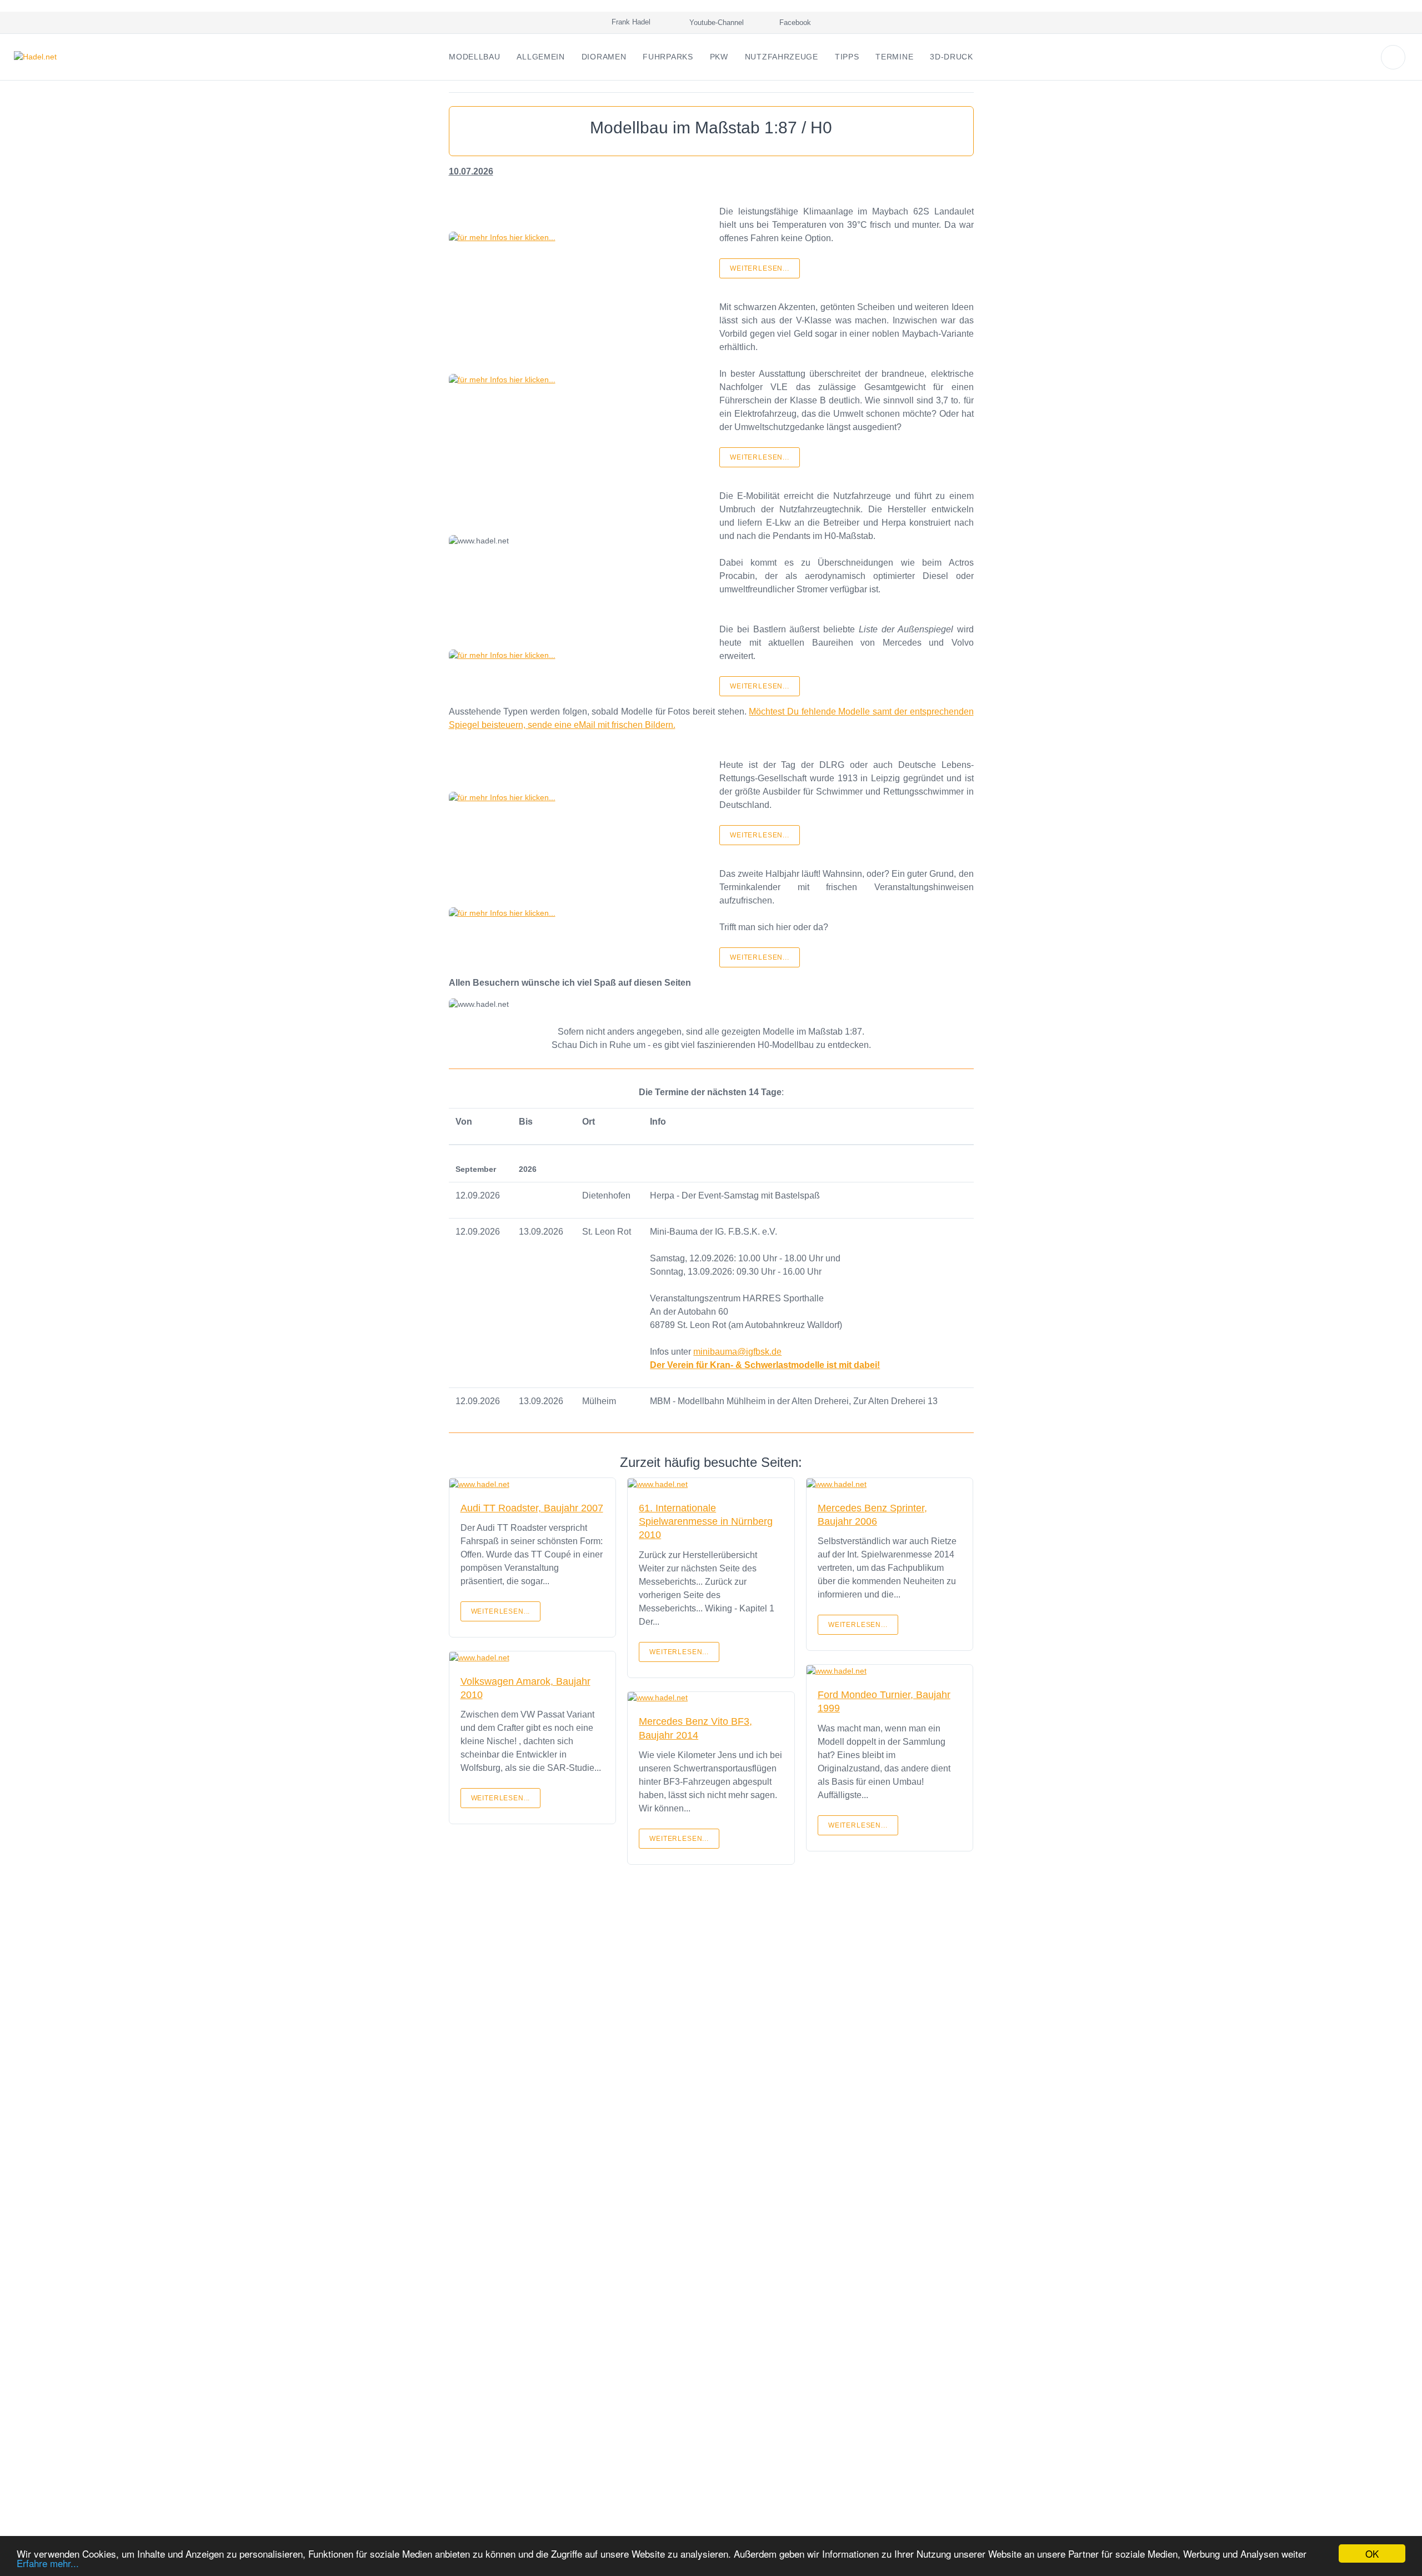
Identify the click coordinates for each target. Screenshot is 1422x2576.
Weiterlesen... (760, 268)
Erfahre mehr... (48, 2563)
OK (1372, 2553)
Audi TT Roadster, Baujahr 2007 (532, 1508)
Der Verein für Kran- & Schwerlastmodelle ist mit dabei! (765, 1365)
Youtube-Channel (715, 23)
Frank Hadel (629, 22)
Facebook (794, 23)
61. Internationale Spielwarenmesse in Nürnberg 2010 (706, 1522)
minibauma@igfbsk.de (737, 1352)
